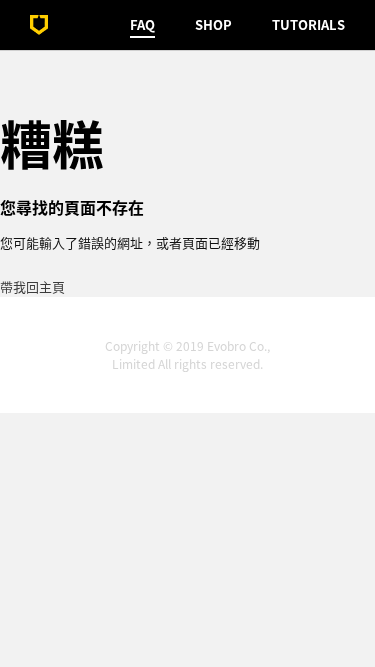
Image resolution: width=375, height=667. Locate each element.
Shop (213, 24)
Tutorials (308, 24)
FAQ (142, 24)
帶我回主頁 (32, 286)
